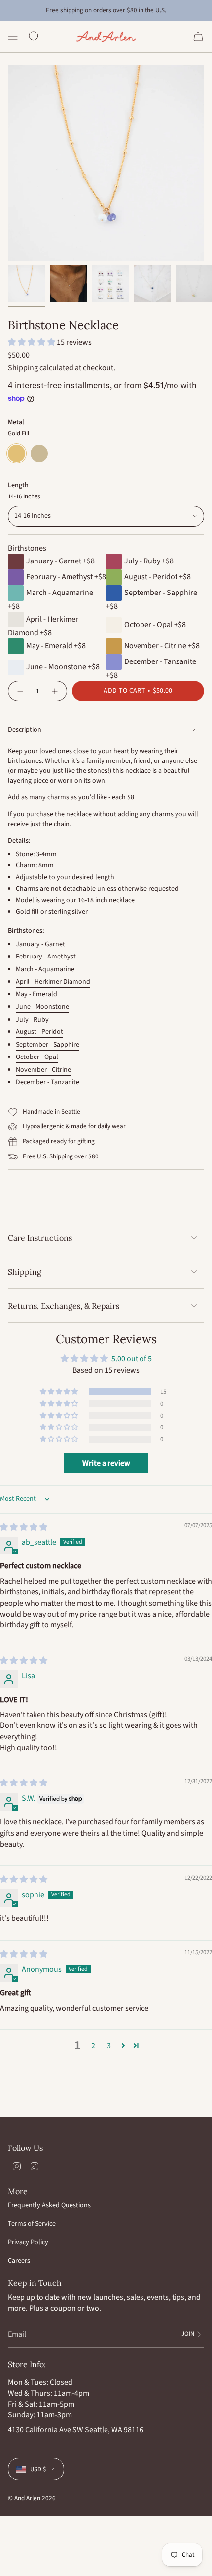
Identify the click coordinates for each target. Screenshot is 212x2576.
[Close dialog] (202, 1262)
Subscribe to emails (157, 1320)
